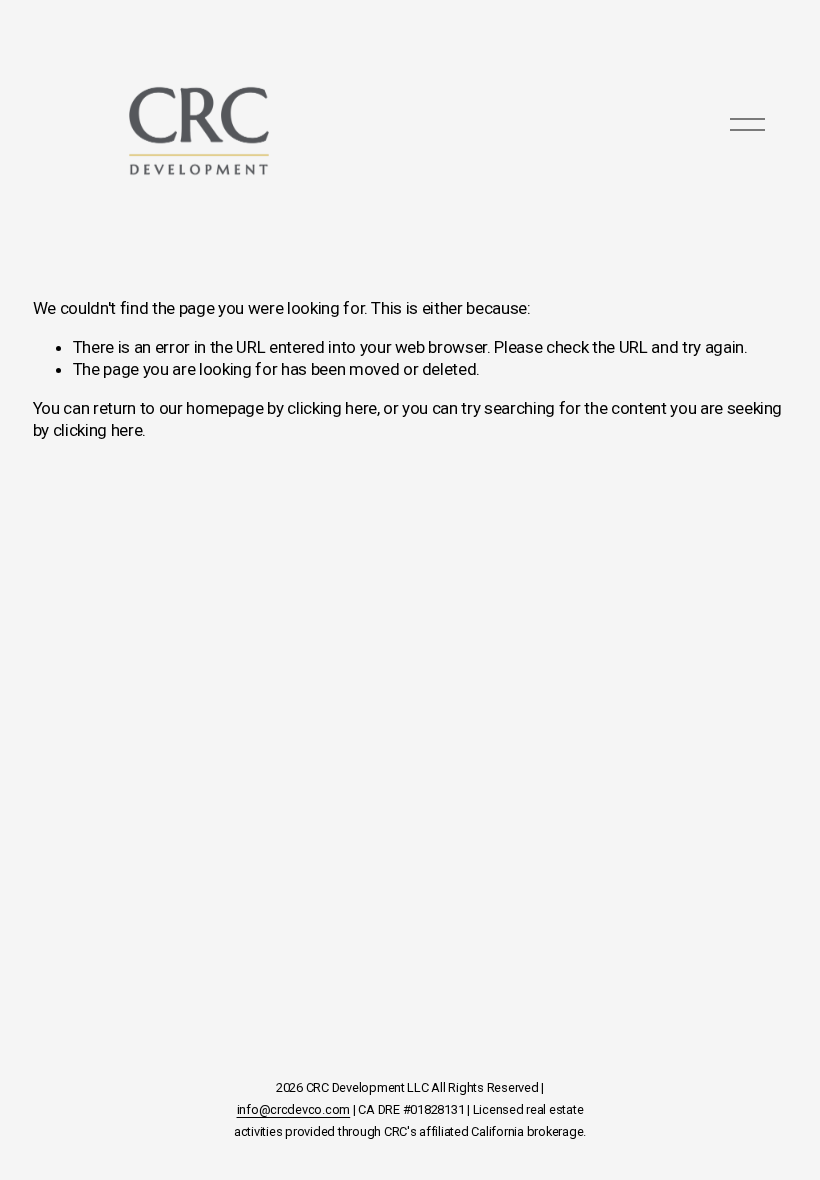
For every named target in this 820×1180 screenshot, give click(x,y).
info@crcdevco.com (294, 1110)
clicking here (332, 408)
